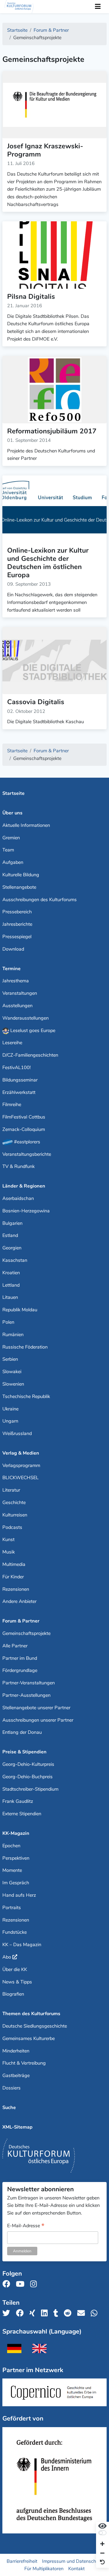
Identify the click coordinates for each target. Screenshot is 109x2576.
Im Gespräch (16, 1883)
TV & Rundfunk (19, 1166)
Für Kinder (13, 1577)
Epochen (11, 1846)
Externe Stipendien (22, 1814)
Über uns (12, 813)
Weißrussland (17, 1433)
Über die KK (15, 1969)
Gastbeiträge (16, 2075)
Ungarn (10, 1421)
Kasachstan (15, 1260)
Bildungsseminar (20, 1080)
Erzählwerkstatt (19, 1092)
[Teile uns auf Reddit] (69, 2313)
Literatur (11, 1490)
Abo (7, 1957)
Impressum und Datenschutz (72, 2561)
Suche (9, 2107)
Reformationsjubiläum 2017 (52, 431)
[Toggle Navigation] (98, 7)
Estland (10, 1235)
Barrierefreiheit (22, 2561)
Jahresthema (16, 981)
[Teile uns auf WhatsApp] (96, 2313)
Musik (9, 1552)
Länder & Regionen (24, 1186)
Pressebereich (17, 912)
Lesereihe (12, 1043)
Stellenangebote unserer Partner (36, 1708)
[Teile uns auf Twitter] (8, 2313)
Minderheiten (16, 2051)
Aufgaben (13, 862)
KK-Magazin (16, 1833)
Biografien (13, 1994)
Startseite (13, 793)
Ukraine (10, 1409)
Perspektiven (16, 1858)
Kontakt (76, 2569)
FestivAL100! (17, 1067)
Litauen (10, 1297)
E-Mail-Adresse (26, 2226)
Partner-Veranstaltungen (29, 1683)
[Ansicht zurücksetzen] (102, 2562)
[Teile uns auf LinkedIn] (46, 2313)
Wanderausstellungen (26, 1018)
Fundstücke (15, 1932)
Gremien (11, 838)
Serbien (10, 1359)
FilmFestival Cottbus (24, 1117)
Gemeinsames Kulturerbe (29, 2038)
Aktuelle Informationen (26, 825)
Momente (12, 1870)
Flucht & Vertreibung (24, 2063)
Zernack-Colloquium (24, 1129)
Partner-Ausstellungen (26, 1695)
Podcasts (12, 1527)
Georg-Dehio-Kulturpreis (28, 1764)
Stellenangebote (19, 887)
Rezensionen (16, 1589)
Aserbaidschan (18, 1198)
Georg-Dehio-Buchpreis (28, 1777)
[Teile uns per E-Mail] (83, 2313)
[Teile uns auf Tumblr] (57, 2313)
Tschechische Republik (26, 1396)
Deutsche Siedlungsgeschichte (35, 2026)
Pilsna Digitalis (31, 297)
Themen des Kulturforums (31, 2014)
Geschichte (14, 1502)
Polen (8, 1322)
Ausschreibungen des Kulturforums (40, 900)
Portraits (12, 1908)
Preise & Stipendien (24, 1752)
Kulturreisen (15, 1515)
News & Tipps (17, 1982)
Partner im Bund (20, 1658)
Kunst (8, 1539)
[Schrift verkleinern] (102, 2553)
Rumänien (13, 1335)
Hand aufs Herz (19, 1895)
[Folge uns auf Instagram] (35, 2284)
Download (13, 949)
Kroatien (11, 1273)
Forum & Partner (21, 1621)
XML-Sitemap (17, 2127)
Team (8, 850)
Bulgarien (12, 1223)
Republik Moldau (20, 1310)
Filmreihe (12, 1104)
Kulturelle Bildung (21, 875)
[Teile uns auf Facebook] (21, 2313)
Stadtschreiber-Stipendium (30, 1789)
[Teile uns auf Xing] (34, 2313)
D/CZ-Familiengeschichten (30, 1055)
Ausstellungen (17, 1006)
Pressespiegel (17, 937)
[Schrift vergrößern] (102, 2544)
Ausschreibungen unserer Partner (38, 1720)
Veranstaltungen (20, 993)
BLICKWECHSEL (21, 1478)
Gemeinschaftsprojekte (26, 1633)
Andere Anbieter (19, 1601)
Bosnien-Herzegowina (26, 1211)
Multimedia (14, 1564)
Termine (12, 969)
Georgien (12, 1248)
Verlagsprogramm (21, 1465)
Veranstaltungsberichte (27, 1154)
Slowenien (13, 1384)
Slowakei (12, 1372)
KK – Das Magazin (22, 1945)
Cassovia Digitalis (36, 702)
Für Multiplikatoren (44, 2569)
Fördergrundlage (20, 1670)
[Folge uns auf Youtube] (22, 2284)
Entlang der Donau (22, 1732)
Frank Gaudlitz (18, 1801)
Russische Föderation (25, 1347)
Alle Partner (15, 1646)
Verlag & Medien (21, 1453)
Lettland (11, 1285)
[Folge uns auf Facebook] (8, 2284)
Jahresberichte (17, 924)
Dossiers (12, 2088)
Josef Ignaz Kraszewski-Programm (45, 150)
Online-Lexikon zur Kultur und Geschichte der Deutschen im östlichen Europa (48, 563)
